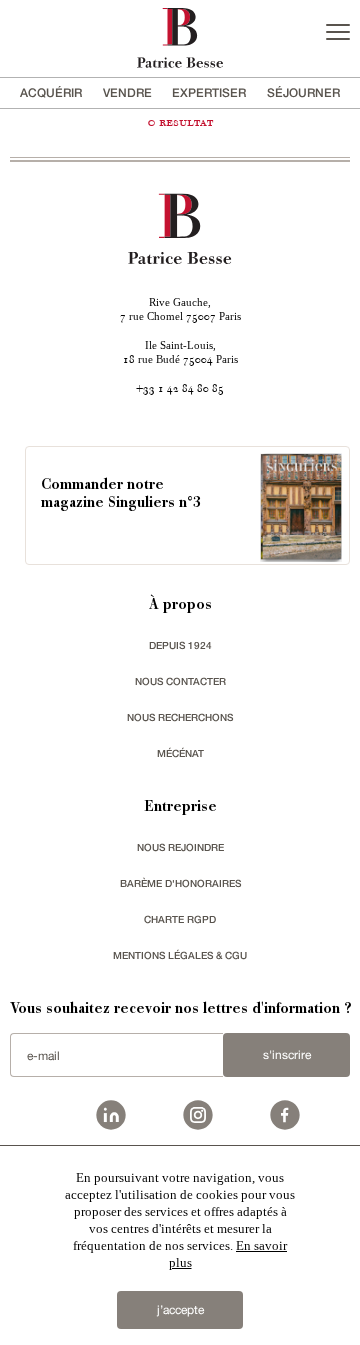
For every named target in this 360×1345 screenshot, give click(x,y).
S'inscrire (287, 1055)
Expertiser (209, 92)
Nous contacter (180, 681)
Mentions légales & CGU (180, 955)
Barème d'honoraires (180, 883)
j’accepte (180, 1310)
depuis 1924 (180, 645)
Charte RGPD (180, 919)
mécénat (180, 753)
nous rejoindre (180, 847)
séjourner (303, 92)
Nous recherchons (180, 717)
